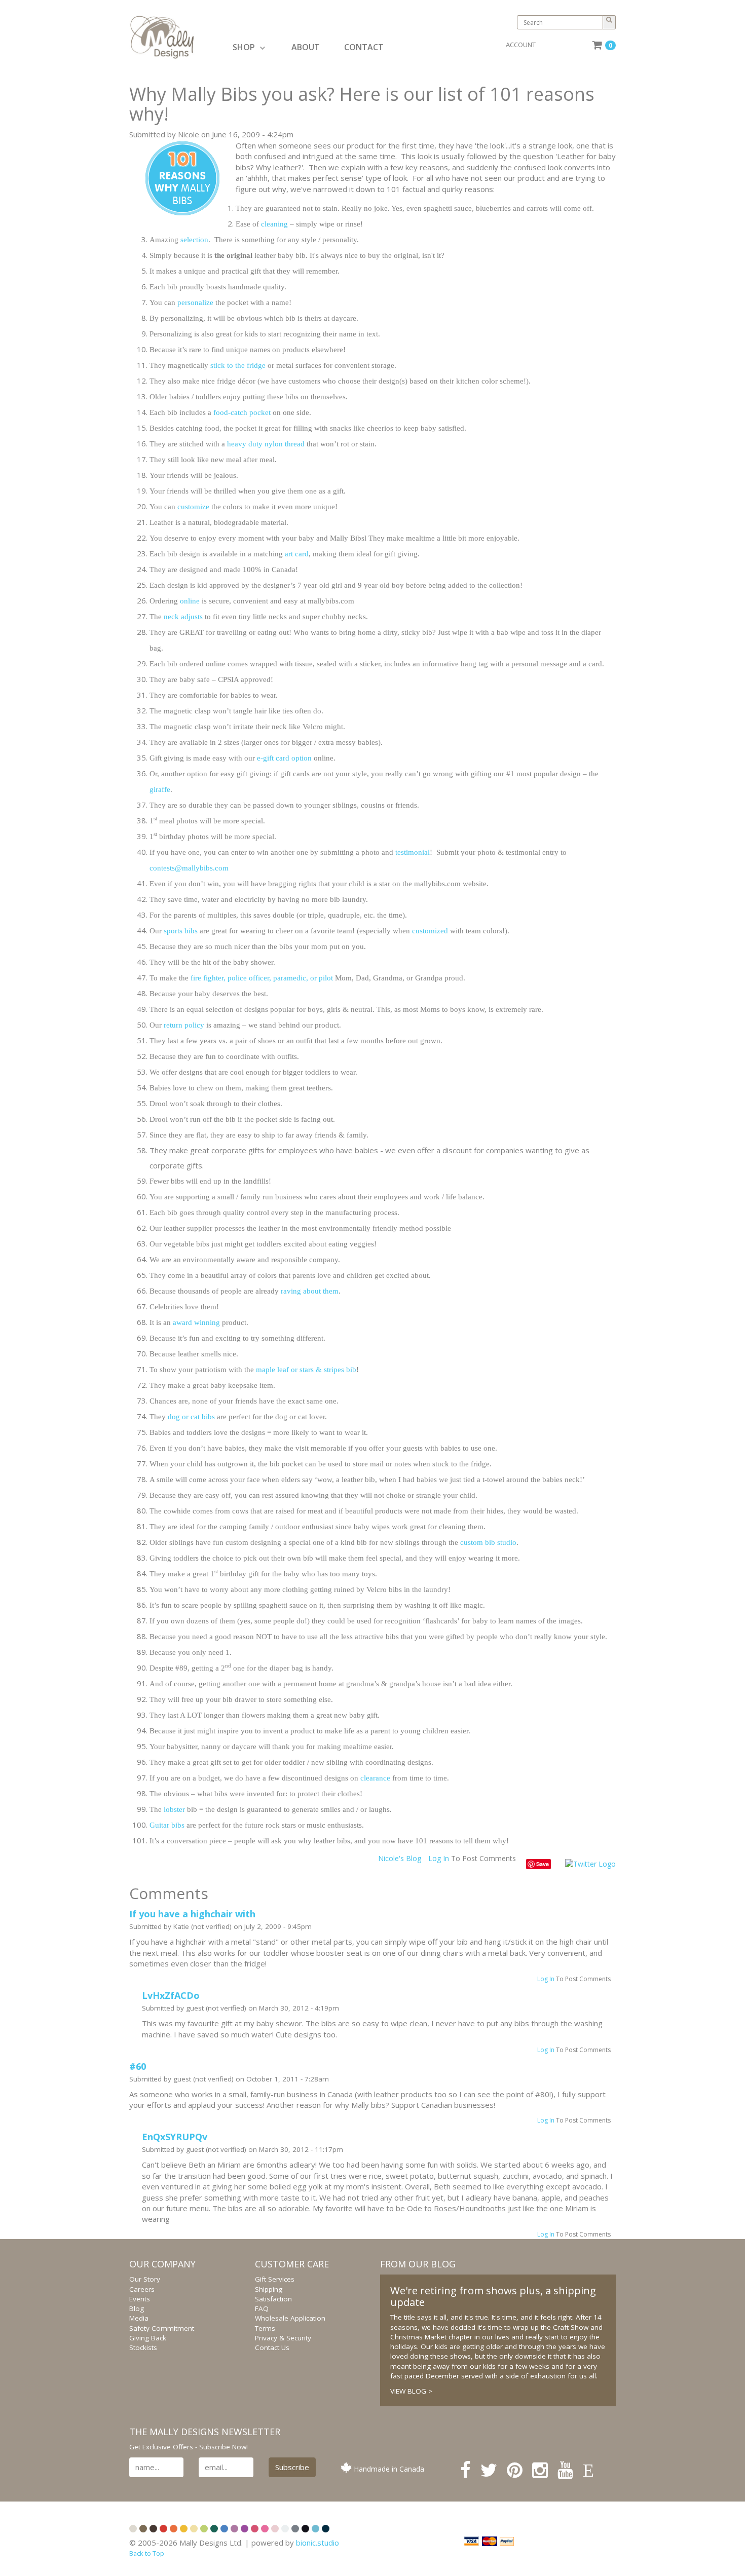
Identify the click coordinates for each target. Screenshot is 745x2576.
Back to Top (147, 2553)
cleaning (275, 224)
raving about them (310, 1291)
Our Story (145, 2279)
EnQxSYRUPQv (175, 2137)
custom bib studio (488, 1542)
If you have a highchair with (192, 1914)
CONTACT (364, 47)
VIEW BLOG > (411, 2391)
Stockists (143, 2347)
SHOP (244, 47)
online (191, 601)
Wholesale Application (290, 2318)
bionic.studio (318, 2543)
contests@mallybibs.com (189, 868)
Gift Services (275, 2279)
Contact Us (272, 2347)
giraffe (160, 789)
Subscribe (292, 2467)
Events (140, 2299)
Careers (142, 2289)
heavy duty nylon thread (266, 444)
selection (194, 240)
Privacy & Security (283, 2338)
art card (297, 554)
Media (139, 2318)
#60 (138, 2066)
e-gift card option (284, 758)
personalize (196, 302)
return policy (184, 1025)
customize (194, 507)
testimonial (413, 852)
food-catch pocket (242, 412)
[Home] (178, 37)
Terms (265, 2328)
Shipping (269, 2289)
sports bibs (181, 931)
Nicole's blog (400, 1858)
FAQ (262, 2308)
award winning (196, 1322)
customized (431, 931)
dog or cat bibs (191, 1417)
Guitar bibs (167, 1825)
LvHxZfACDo (171, 1995)
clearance (375, 1778)
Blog (137, 2308)
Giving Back (148, 2338)
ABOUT (306, 47)
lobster (175, 1809)
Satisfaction (273, 2299)
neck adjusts (183, 617)
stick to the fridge (238, 365)
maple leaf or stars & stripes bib (306, 1370)
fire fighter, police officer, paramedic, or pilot (262, 978)
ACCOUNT (521, 45)
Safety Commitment (162, 2328)
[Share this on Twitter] (590, 1863)
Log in (439, 1858)
